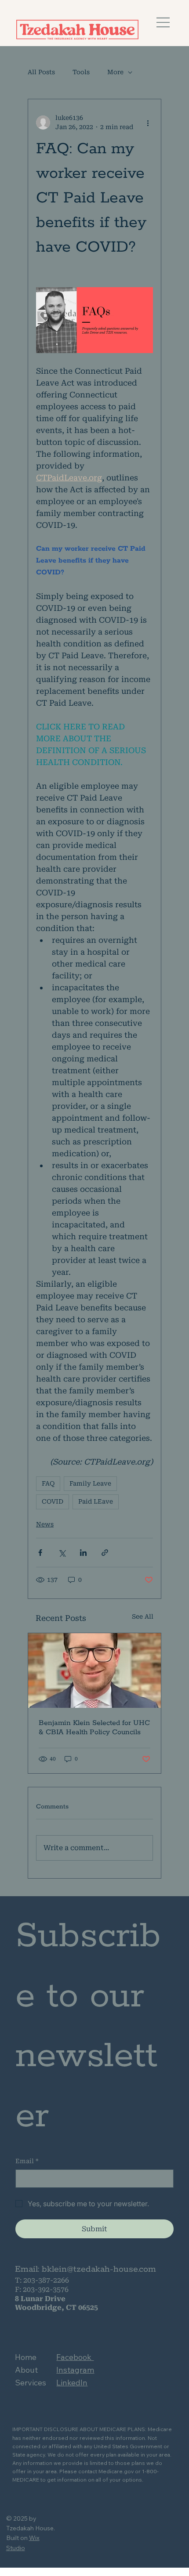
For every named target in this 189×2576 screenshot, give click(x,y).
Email (27, 2161)
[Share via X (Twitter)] (62, 1553)
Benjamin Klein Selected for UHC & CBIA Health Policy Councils (94, 1728)
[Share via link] (105, 1553)
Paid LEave (96, 1501)
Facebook (75, 2357)
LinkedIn (72, 2383)
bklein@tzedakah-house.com (99, 2269)
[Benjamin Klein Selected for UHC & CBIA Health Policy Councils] (94, 1670)
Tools (81, 72)
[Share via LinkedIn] (83, 1553)
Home (26, 2357)
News (45, 1524)
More (115, 72)
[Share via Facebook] (40, 1553)
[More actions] (148, 123)
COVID (53, 1501)
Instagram (75, 2370)
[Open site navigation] (164, 23)
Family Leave (90, 1483)
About (26, 2370)
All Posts (41, 72)
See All (143, 1616)
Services (31, 2383)
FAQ (48, 1483)
